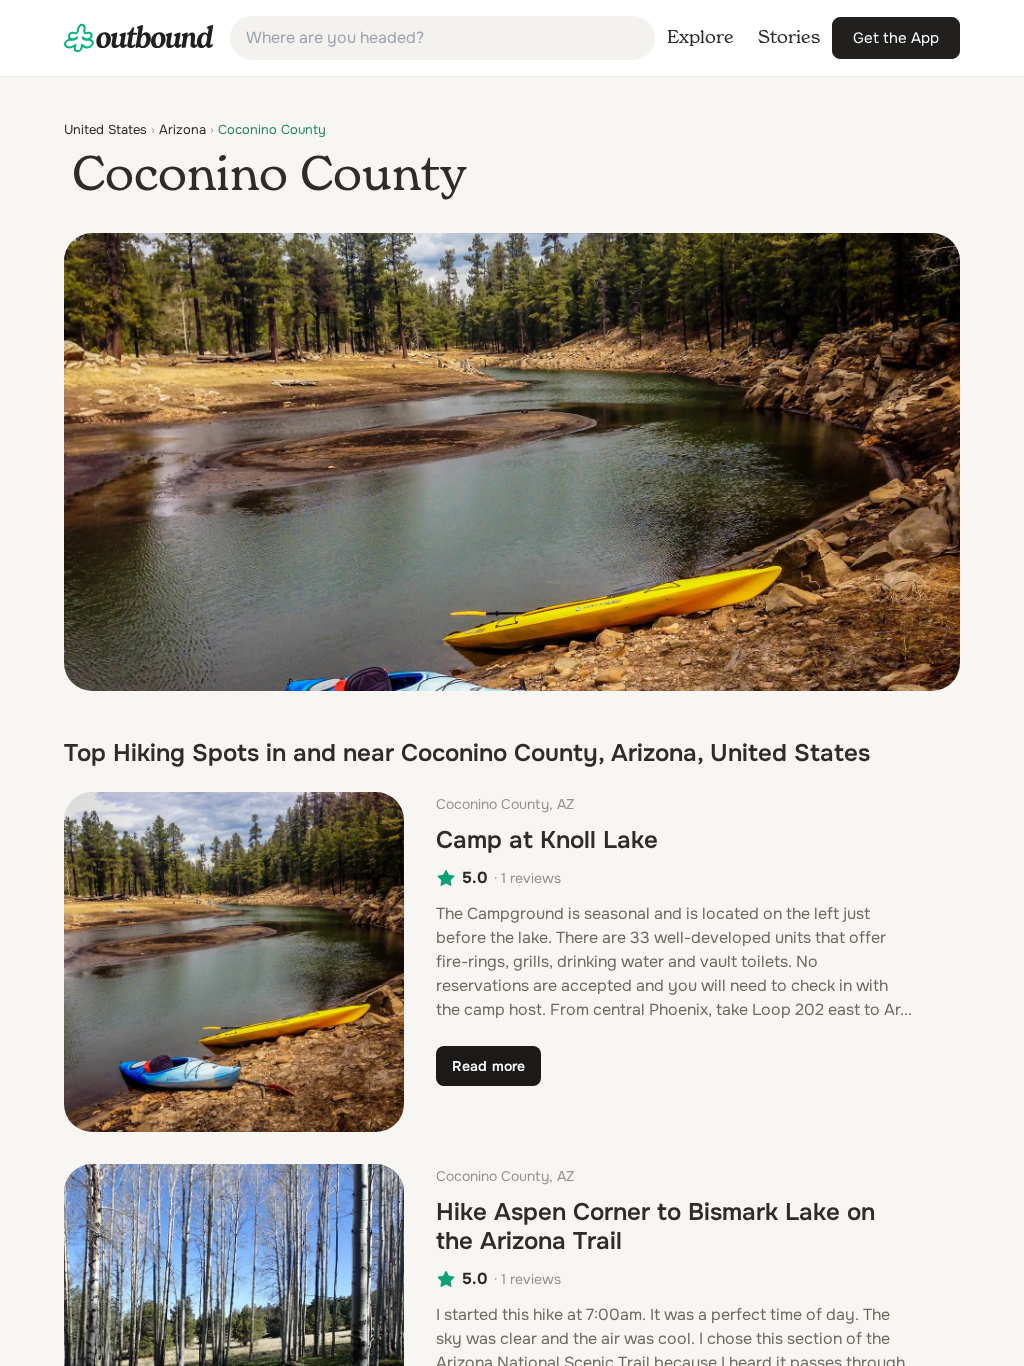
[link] (139, 38)
